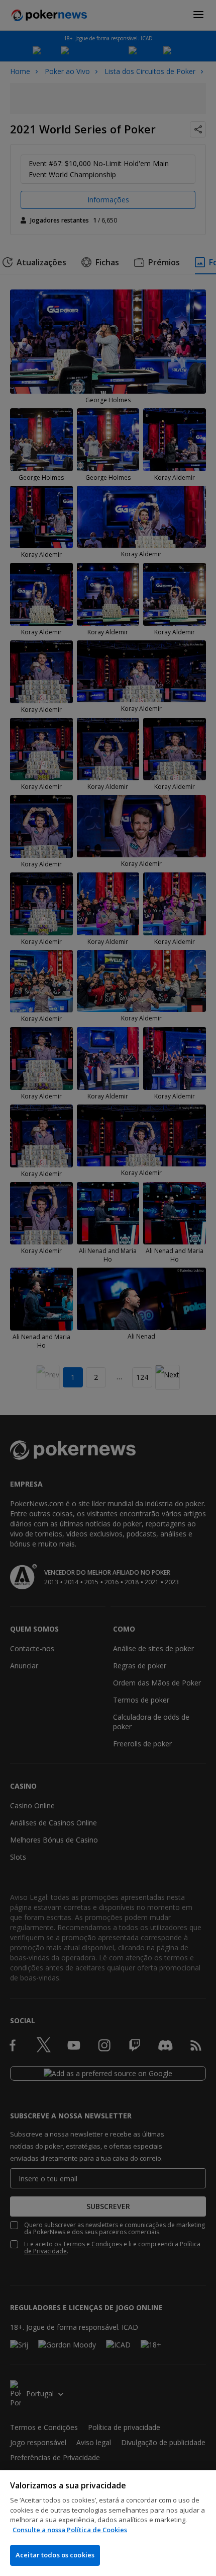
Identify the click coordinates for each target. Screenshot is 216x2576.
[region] (108, 2523)
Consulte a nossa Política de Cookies (70, 2530)
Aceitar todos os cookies (55, 2555)
